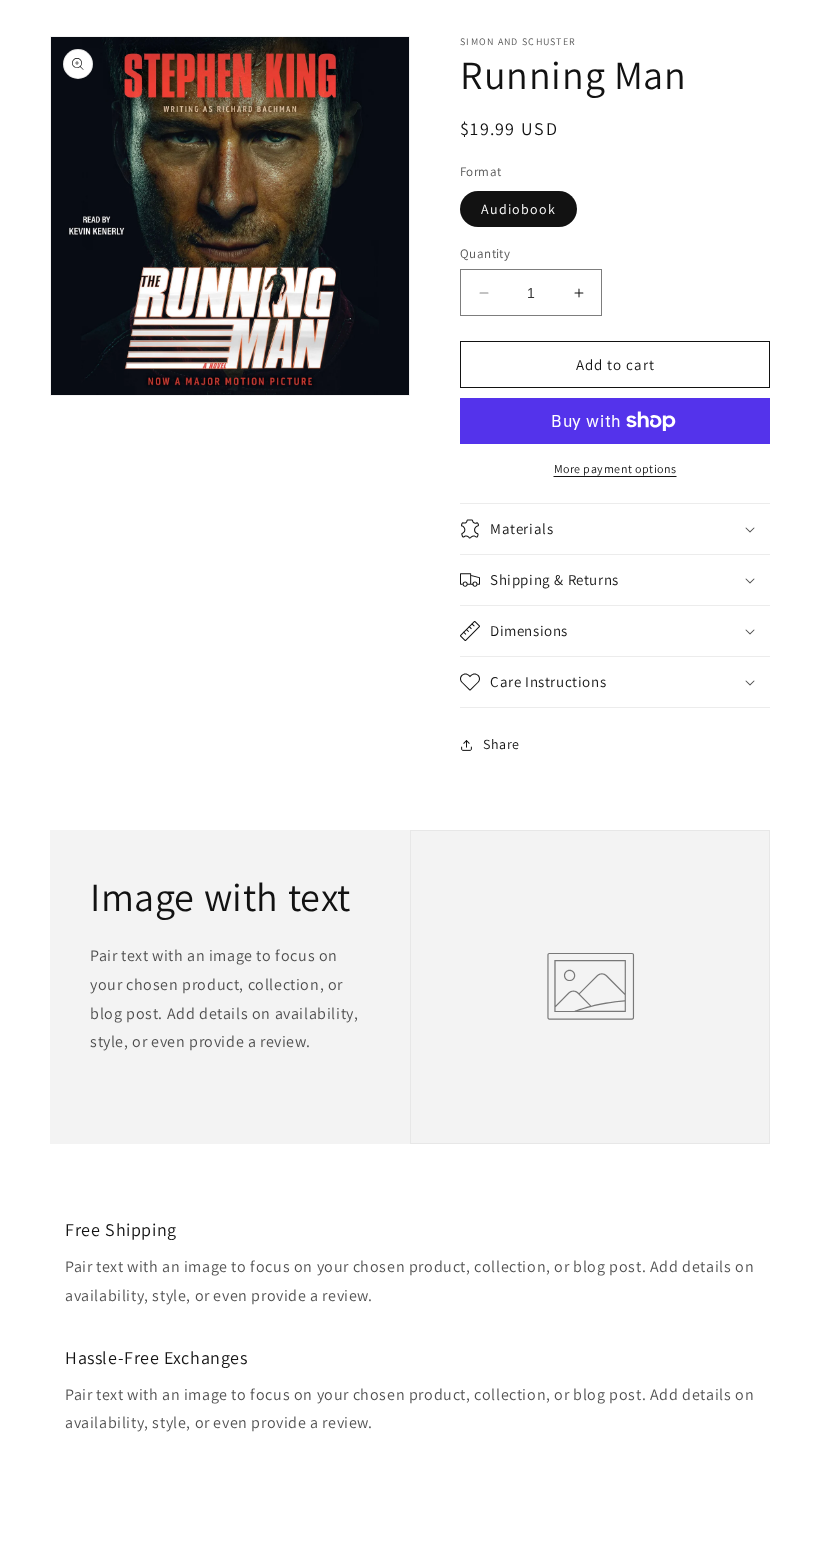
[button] (615, 529)
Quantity (485, 253)
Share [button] (501, 744)
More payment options (615, 468)
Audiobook (518, 209)
